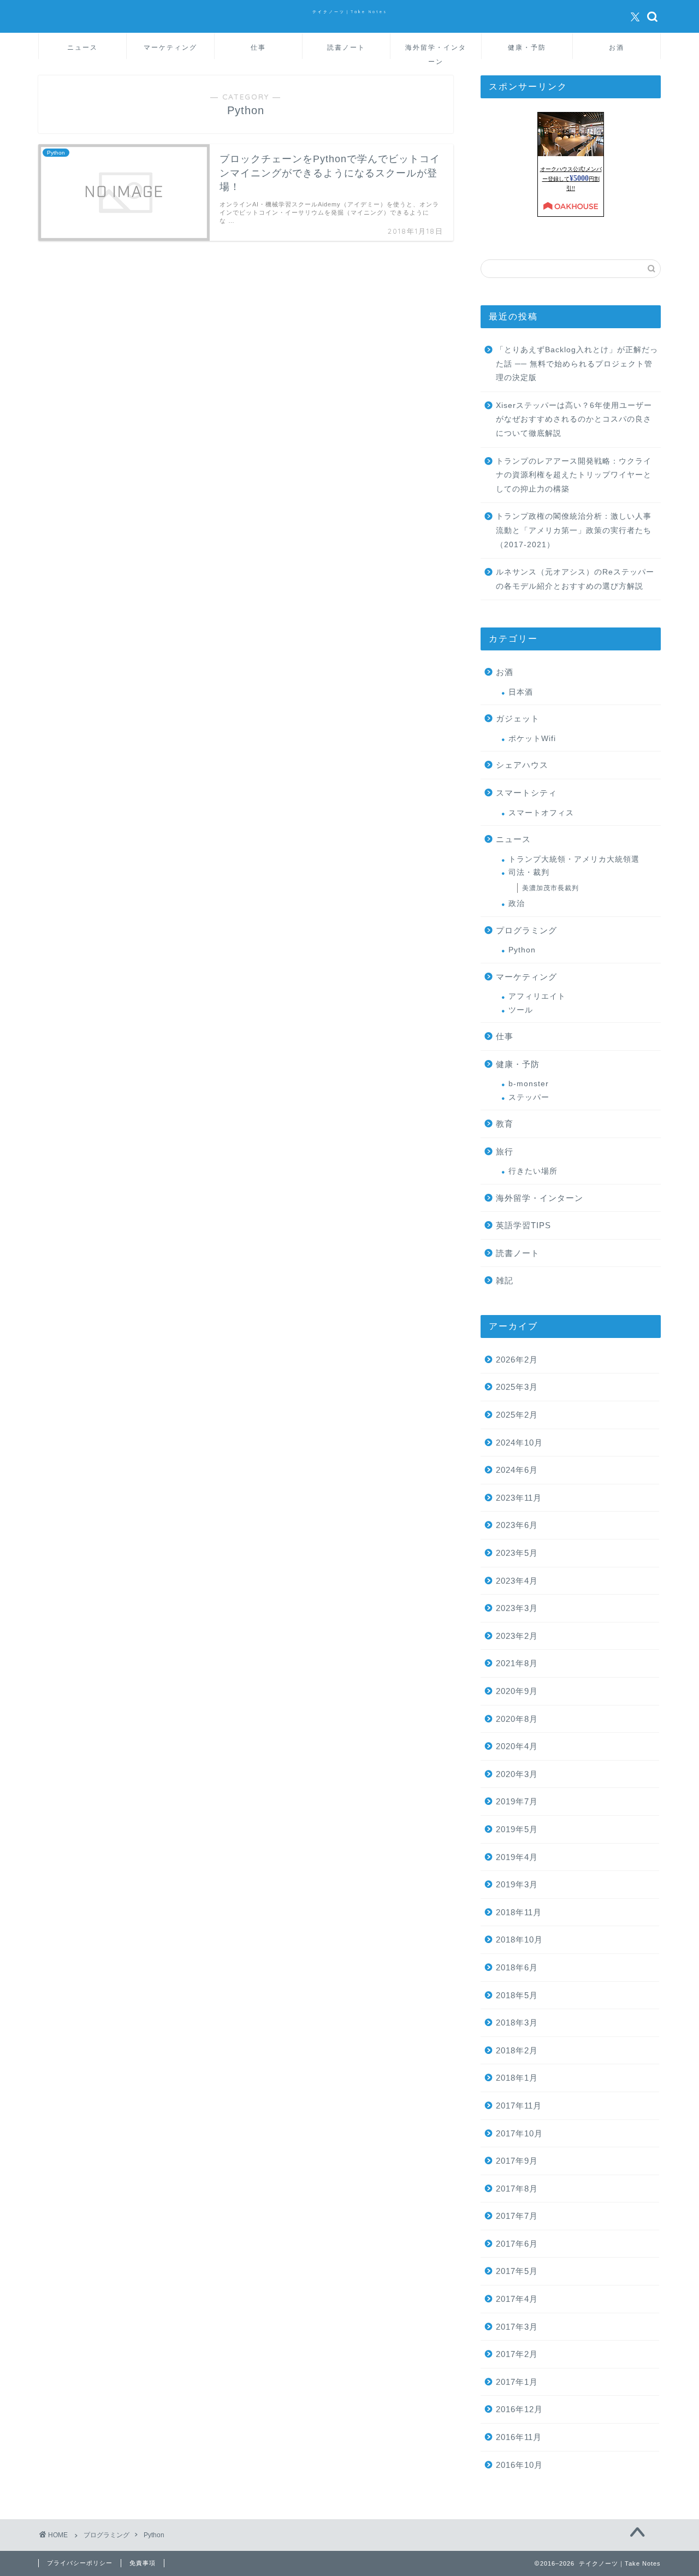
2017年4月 (517, 2299)
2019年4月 (517, 1857)
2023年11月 (519, 1498)
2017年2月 (517, 2354)
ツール (521, 1010)
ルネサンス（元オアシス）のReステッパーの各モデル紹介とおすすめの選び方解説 (575, 579)
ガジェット (518, 718)
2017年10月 (519, 2133)
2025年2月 (517, 1415)
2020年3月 (517, 1774)
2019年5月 (517, 1829)
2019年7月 (517, 1801)
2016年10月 (519, 2465)
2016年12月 (519, 2409)
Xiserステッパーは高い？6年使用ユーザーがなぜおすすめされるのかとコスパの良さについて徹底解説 (574, 419)
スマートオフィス (541, 813)
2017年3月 (517, 2327)
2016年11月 (519, 2437)
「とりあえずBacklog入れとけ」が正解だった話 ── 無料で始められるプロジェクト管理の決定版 (577, 364)
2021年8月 (517, 1663)
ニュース (82, 47)
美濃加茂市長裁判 (550, 888)
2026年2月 (517, 1360)
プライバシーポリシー (80, 2563)
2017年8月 (517, 2189)
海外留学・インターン (436, 51)
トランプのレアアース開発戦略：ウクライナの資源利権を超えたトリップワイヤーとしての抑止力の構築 (574, 475)
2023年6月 (517, 1525)
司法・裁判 (529, 872)
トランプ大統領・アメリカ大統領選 (574, 859)
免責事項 (143, 2563)
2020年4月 (517, 1746)
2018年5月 (517, 1995)
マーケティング (170, 47)
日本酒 (521, 692)
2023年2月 (517, 1636)
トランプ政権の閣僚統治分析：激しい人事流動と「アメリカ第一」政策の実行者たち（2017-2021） (574, 530)
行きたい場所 (533, 1171)
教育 (505, 1124)
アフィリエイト (537, 996)
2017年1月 (517, 2382)
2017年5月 (517, 2271)
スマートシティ (526, 793)
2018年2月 (517, 2050)
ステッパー (529, 1097)
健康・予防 (527, 47)
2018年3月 (517, 2023)
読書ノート (346, 47)
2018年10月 (519, 1940)
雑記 (505, 1280)
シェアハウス (522, 765)
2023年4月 (517, 1581)
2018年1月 (517, 2078)
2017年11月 (519, 2106)
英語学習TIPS (523, 1225)
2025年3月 (517, 1387)
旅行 (505, 1151)
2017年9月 (517, 2161)
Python (522, 950)
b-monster (529, 1084)
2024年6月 (517, 1470)
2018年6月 (517, 1967)
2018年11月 (519, 1912)
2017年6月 (517, 2244)
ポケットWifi (532, 739)
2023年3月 (517, 1608)
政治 (517, 904)
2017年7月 (517, 2216)
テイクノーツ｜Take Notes (350, 12)
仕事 (258, 47)
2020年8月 (517, 1719)
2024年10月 (519, 1443)
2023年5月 (517, 1553)
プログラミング (526, 930)
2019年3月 (517, 1884)
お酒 (617, 47)
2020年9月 (517, 1691)
